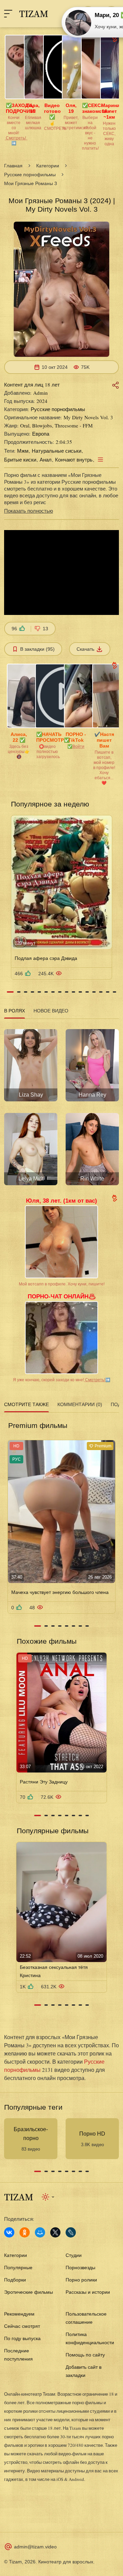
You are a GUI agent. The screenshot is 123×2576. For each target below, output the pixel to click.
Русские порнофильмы (30, 175)
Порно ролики (81, 2280)
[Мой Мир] (40, 2232)
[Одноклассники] (25, 2232)
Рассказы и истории (88, 2292)
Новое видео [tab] (51, 1011)
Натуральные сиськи (57, 451)
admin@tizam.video (35, 2547)
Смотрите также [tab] (26, 1404)
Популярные (18, 2268)
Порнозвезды (80, 2268)
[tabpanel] (61, 1105)
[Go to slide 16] (114, 992)
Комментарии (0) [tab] (80, 1404)
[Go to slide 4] (32, 992)
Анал (46, 460)
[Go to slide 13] (94, 992)
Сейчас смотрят (22, 2326)
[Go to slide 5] (39, 992)
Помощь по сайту (85, 2355)
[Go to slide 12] (87, 992)
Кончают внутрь (74, 460)
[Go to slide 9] (67, 992)
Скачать (85, 649)
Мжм (23, 451)
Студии (74, 2255)
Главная (13, 166)
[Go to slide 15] (108, 992)
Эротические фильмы (29, 2292)
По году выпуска (22, 2338)
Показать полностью (29, 511)
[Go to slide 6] (46, 992)
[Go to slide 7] (53, 992)
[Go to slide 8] (60, 992)
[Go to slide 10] (73, 992)
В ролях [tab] (15, 1011)
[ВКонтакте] (9, 2232)
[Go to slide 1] (10, 992)
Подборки (15, 2280)
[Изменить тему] (48, 2197)
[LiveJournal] (71, 2232)
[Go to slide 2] (19, 992)
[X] (55, 2232)
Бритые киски (20, 460)
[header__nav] (8, 14)
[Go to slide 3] (26, 992)
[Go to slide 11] (80, 992)
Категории (48, 166)
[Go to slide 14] (101, 992)
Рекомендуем (19, 2314)
